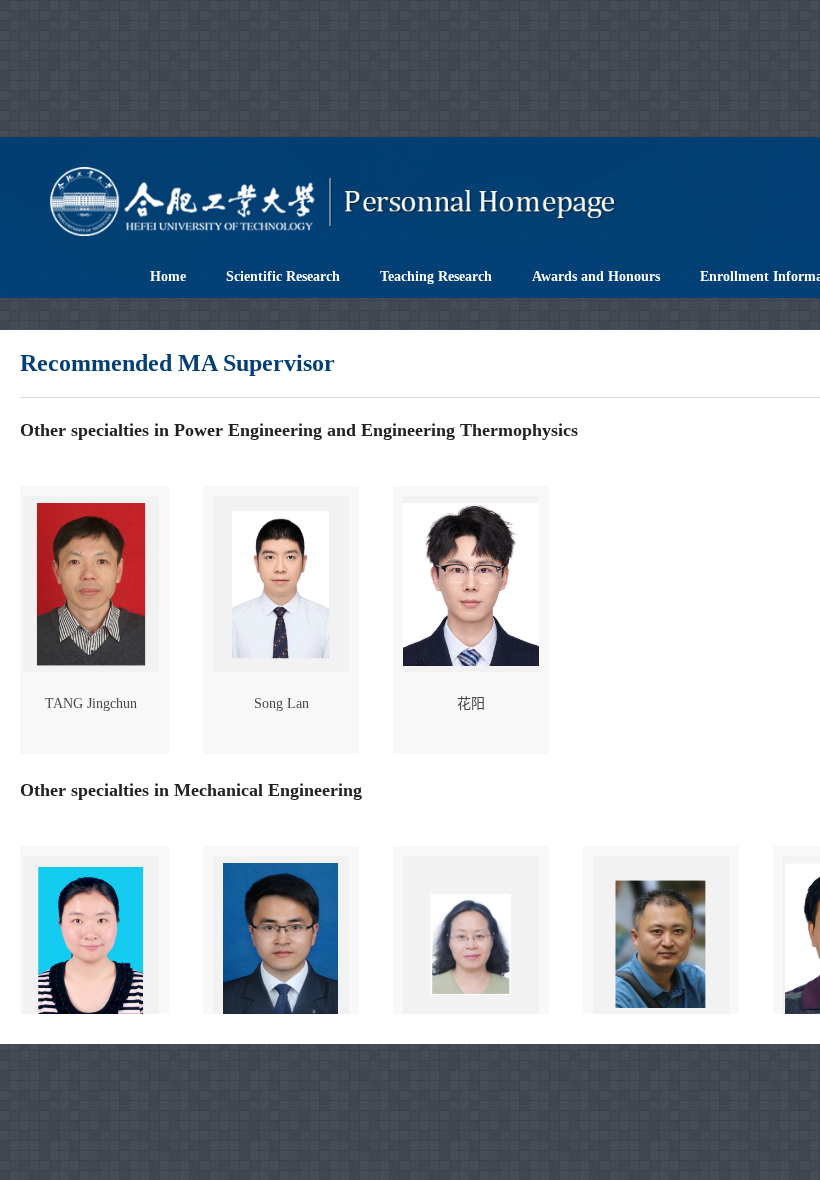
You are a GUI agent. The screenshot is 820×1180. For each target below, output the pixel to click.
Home (168, 276)
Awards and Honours (596, 276)
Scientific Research (283, 276)
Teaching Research (436, 276)
